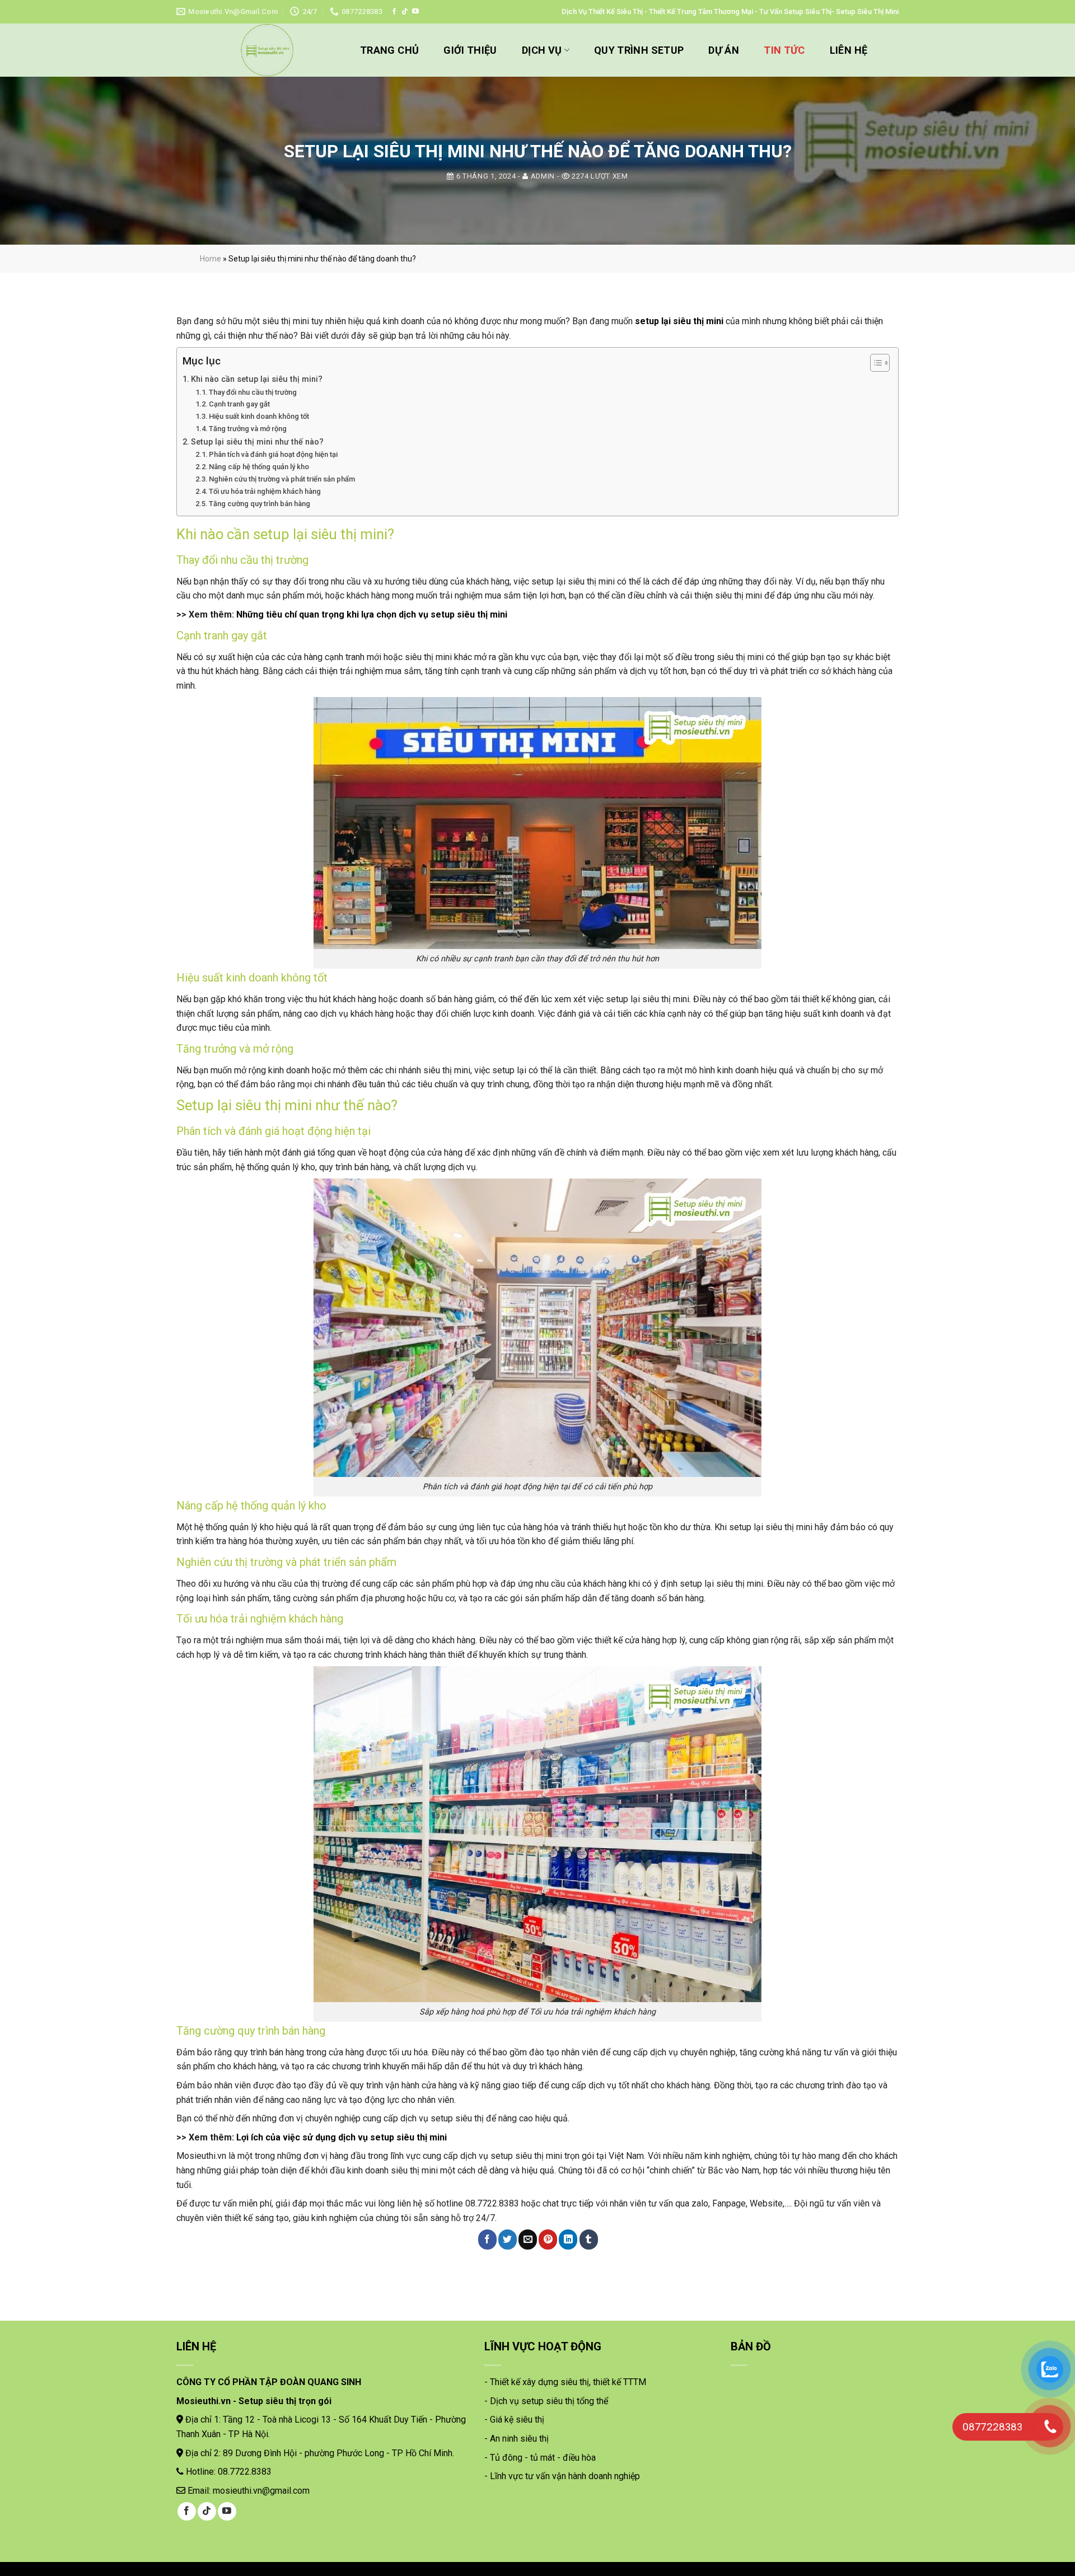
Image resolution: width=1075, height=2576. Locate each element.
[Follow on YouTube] (415, 12)
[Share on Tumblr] (589, 2240)
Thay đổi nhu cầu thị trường (253, 392)
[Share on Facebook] (487, 2240)
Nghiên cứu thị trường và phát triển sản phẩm (282, 479)
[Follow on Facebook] (394, 12)
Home (211, 259)
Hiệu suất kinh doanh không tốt (259, 416)
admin (543, 176)
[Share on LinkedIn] (568, 2240)
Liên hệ (849, 50)
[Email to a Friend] (528, 2240)
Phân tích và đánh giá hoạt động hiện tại (273, 454)
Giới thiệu (470, 50)
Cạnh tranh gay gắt (239, 404)
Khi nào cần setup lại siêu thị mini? (257, 379)
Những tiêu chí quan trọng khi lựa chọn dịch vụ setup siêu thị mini (372, 614)
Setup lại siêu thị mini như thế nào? (257, 442)
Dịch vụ (542, 50)
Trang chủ (389, 50)
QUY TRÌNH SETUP (639, 50)
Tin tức (784, 50)
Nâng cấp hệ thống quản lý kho (259, 467)
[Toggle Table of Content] (874, 363)
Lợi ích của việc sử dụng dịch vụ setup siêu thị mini (342, 2137)
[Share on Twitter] (508, 2240)
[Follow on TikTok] (405, 12)
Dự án (724, 50)
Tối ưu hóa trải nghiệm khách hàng (265, 491)
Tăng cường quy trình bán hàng (260, 504)
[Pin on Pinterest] (548, 2240)
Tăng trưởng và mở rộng (248, 429)
